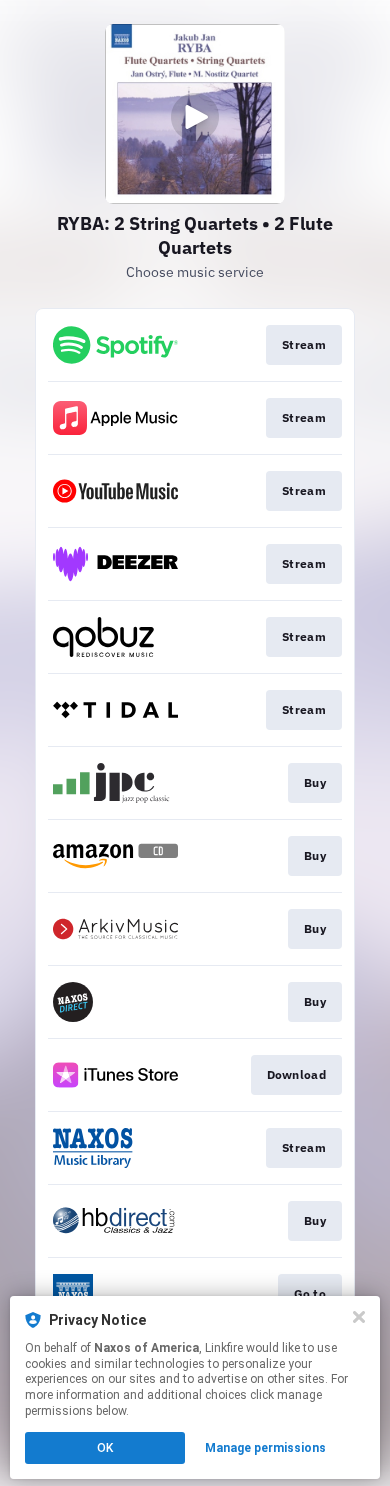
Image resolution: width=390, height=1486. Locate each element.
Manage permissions (265, 1448)
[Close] (359, 1317)
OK (105, 1448)
